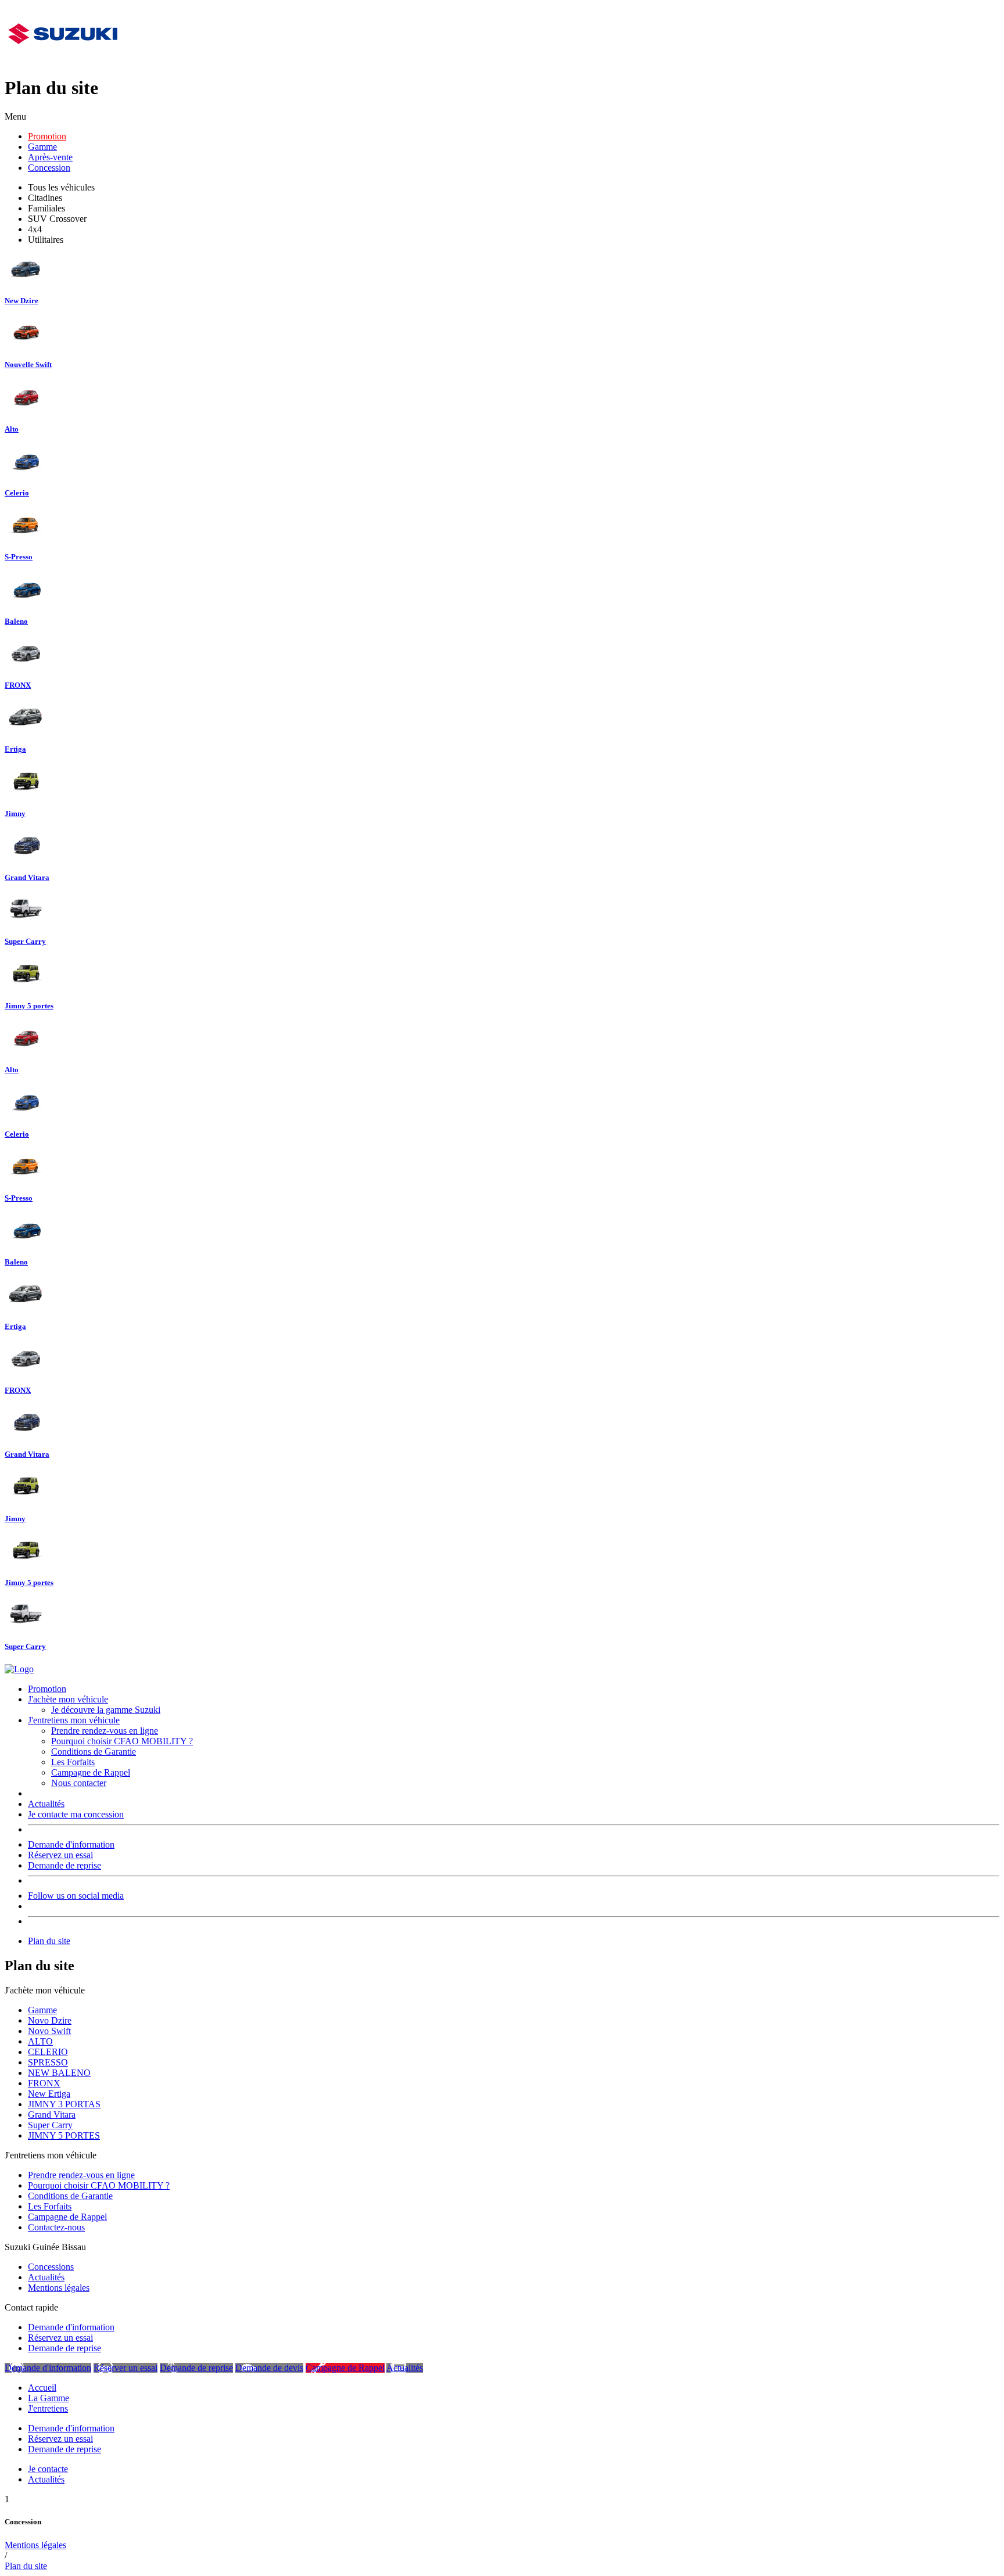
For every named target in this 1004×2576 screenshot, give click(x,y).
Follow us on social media (76, 1896)
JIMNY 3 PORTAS (64, 2104)
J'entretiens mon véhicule (74, 1720)
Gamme (42, 147)
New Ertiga (49, 2094)
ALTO (40, 2041)
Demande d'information (71, 1844)
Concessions (51, 2267)
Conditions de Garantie (94, 1752)
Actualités (46, 1804)
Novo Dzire (50, 2020)
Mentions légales (59, 2288)
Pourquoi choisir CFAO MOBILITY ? (122, 1741)
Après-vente (50, 157)
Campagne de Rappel (91, 1772)
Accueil (42, 2388)
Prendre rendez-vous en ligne (105, 1731)
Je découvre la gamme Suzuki (106, 1710)
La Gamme (49, 2398)
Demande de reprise (64, 1865)
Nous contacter (79, 1783)
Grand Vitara (52, 2115)
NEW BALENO (59, 2073)
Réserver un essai (125, 2368)
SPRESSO (48, 2062)
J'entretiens (48, 2408)
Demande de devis (269, 2368)
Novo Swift (49, 2031)
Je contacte (48, 2469)
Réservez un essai (60, 1855)
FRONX (44, 2083)
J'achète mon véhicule (68, 1699)
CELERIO (48, 2052)
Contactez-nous (56, 2227)
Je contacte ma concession (76, 1814)
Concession (49, 168)
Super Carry (50, 2125)
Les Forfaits (73, 1762)
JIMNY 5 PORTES (64, 2135)
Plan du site (49, 1941)
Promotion (47, 136)
